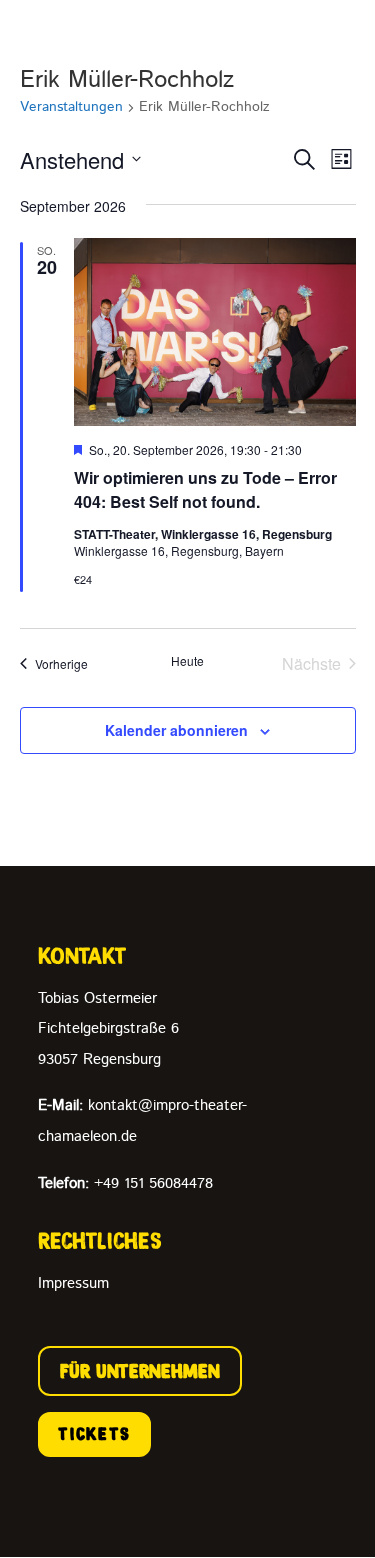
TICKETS (94, 1434)
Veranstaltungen (71, 107)
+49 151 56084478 (125, 1183)
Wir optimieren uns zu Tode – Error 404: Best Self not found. (205, 489)
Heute (187, 661)
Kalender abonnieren (176, 730)
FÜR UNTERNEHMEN (140, 1371)
